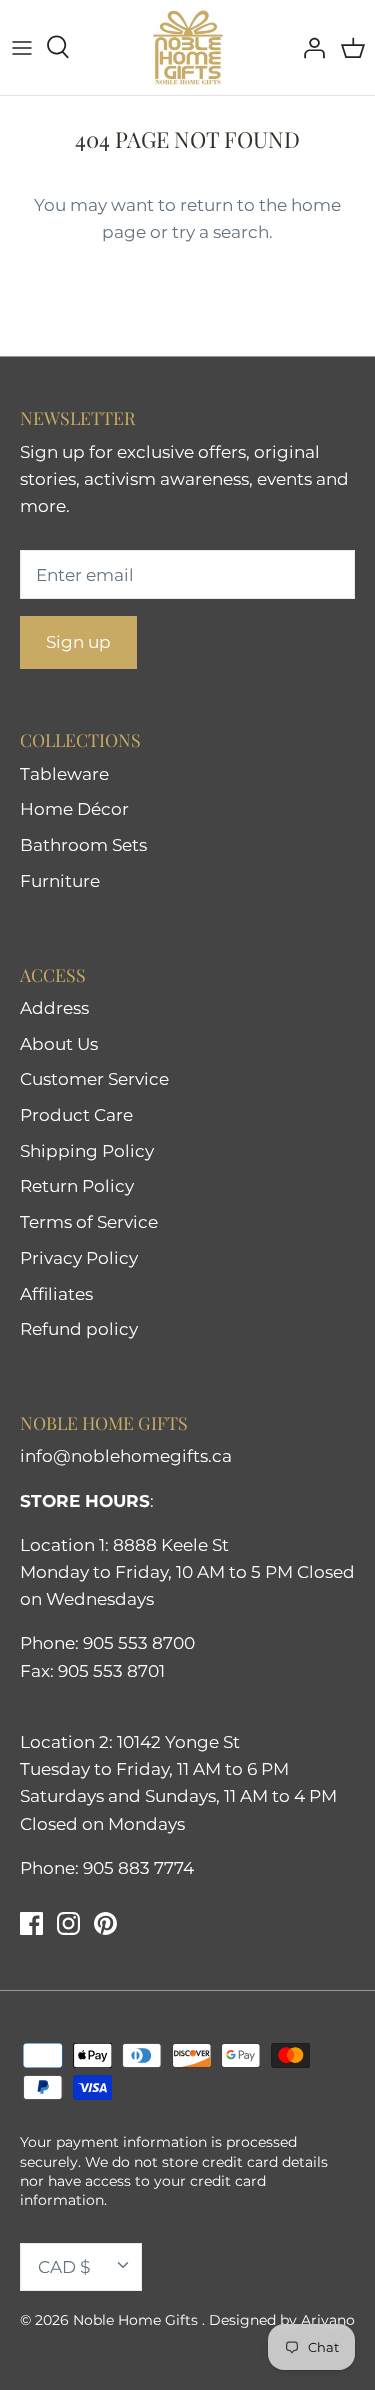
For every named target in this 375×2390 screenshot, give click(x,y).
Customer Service (94, 1079)
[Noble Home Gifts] (188, 47)
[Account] (309, 47)
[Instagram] (68, 1923)
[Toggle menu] (22, 47)
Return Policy (77, 1186)
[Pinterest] (105, 1923)
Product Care (76, 1115)
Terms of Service (89, 1222)
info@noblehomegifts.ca (126, 1456)
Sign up (78, 642)
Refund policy (79, 1329)
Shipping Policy (87, 1151)
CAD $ (64, 2267)
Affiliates (56, 1294)
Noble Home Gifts (137, 2320)
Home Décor (74, 809)
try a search (220, 232)
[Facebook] (31, 1923)
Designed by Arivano (282, 2320)
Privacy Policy (79, 1258)
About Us (59, 1044)
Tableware (64, 774)
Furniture (60, 881)
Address (54, 1008)
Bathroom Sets (83, 845)
